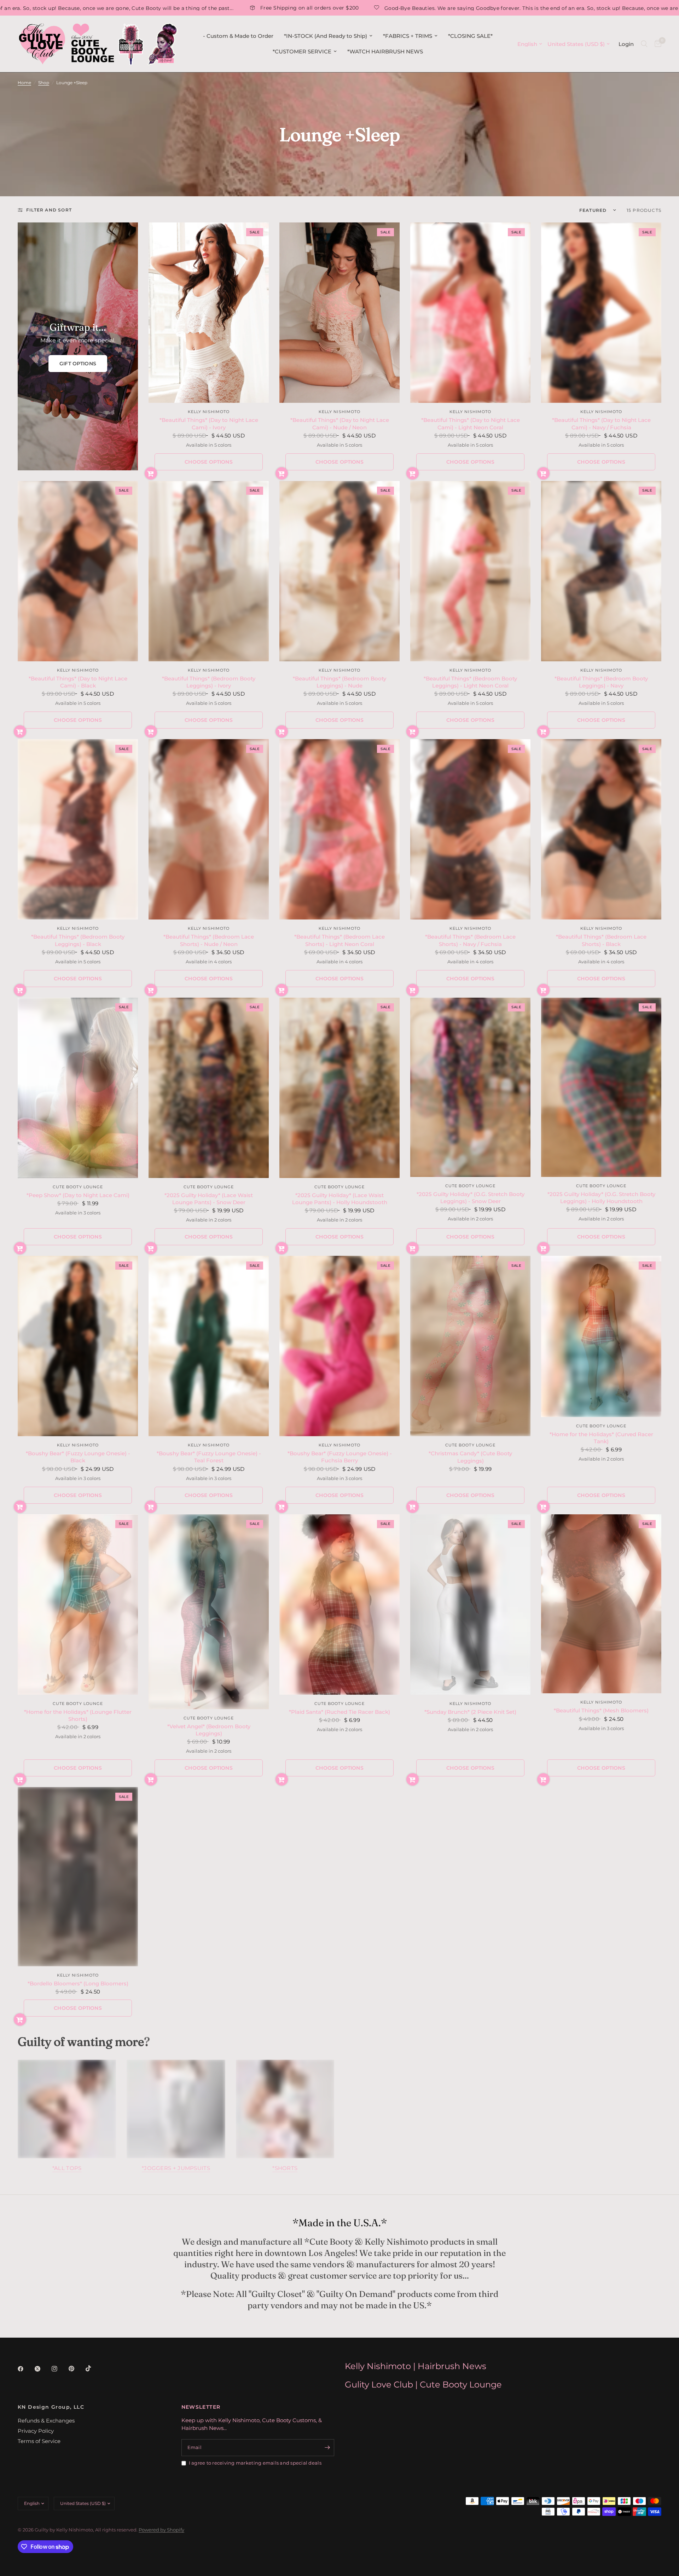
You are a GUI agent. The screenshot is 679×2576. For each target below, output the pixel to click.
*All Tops (67, 2168)
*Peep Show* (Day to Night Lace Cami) (78, 1195)
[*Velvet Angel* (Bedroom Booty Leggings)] (209, 1612)
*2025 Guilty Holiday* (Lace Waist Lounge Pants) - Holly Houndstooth (340, 1199)
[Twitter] (42, 2369)
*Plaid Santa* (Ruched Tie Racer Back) (339, 1712)
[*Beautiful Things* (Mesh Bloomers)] (601, 1604)
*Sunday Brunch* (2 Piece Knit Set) (470, 1712)
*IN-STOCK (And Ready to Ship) (326, 36)
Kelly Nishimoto (209, 412)
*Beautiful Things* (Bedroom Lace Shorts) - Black (601, 940)
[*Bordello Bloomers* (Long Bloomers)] (78, 1877)
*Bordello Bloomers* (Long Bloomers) (78, 1983)
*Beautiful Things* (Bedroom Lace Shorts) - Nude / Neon (209, 940)
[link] (78, 364)
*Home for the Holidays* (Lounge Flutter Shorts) (78, 1715)
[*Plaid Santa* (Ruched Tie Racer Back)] (339, 1605)
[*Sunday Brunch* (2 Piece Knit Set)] (470, 1605)
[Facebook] (25, 2369)
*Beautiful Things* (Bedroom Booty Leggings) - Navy (601, 682)
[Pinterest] (76, 2369)
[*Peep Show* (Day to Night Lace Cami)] (78, 1088)
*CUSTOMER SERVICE (302, 51)
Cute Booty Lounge (78, 1187)
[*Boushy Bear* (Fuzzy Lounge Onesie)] (78, 1346)
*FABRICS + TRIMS (408, 36)
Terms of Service (39, 2441)
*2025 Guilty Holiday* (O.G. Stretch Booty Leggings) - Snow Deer (471, 1198)
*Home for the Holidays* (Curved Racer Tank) (601, 1438)
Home (24, 83)
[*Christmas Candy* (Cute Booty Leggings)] (470, 1346)
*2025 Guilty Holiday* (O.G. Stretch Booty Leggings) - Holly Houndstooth (601, 1198)
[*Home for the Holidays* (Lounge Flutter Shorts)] (78, 1605)
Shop (44, 83)
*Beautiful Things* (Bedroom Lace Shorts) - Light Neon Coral (339, 940)
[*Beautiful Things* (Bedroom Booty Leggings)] (209, 571)
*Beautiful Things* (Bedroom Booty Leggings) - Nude (339, 682)
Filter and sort (49, 210)
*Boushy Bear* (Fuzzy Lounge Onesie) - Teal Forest (209, 1457)
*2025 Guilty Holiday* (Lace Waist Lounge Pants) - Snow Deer (209, 1199)
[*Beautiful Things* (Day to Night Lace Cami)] (209, 313)
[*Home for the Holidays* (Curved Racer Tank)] (601, 1336)
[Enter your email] (327, 2448)
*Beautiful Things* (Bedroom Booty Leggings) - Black (78, 940)
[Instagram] (59, 2369)
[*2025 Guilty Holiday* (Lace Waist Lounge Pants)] (209, 1088)
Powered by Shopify (161, 2530)
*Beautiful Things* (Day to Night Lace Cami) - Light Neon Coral (471, 423)
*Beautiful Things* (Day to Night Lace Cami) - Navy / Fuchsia (601, 423)
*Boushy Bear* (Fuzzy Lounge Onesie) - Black (78, 1457)
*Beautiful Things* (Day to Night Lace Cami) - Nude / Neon (340, 423)
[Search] (644, 44)
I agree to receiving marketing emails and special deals (255, 2463)
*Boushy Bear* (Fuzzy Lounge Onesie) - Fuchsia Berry (340, 1457)
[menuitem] (238, 36)
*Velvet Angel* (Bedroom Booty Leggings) (209, 1730)
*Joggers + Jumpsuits (176, 2168)
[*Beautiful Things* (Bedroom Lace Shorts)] (209, 829)
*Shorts (285, 2168)
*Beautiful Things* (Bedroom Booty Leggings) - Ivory (209, 682)
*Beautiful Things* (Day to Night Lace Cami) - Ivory (209, 423)
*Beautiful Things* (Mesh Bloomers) (601, 1710)
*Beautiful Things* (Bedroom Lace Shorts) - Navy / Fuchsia (470, 940)
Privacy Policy (36, 2431)
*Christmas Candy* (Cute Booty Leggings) (470, 1457)
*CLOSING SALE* (470, 36)
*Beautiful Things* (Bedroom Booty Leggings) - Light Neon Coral (470, 682)
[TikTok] (93, 2368)
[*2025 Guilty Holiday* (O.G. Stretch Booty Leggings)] (470, 1087)
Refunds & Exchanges (46, 2421)
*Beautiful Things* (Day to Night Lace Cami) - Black (78, 682)
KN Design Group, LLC (51, 2407)
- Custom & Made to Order (238, 36)
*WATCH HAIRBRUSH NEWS (385, 51)
